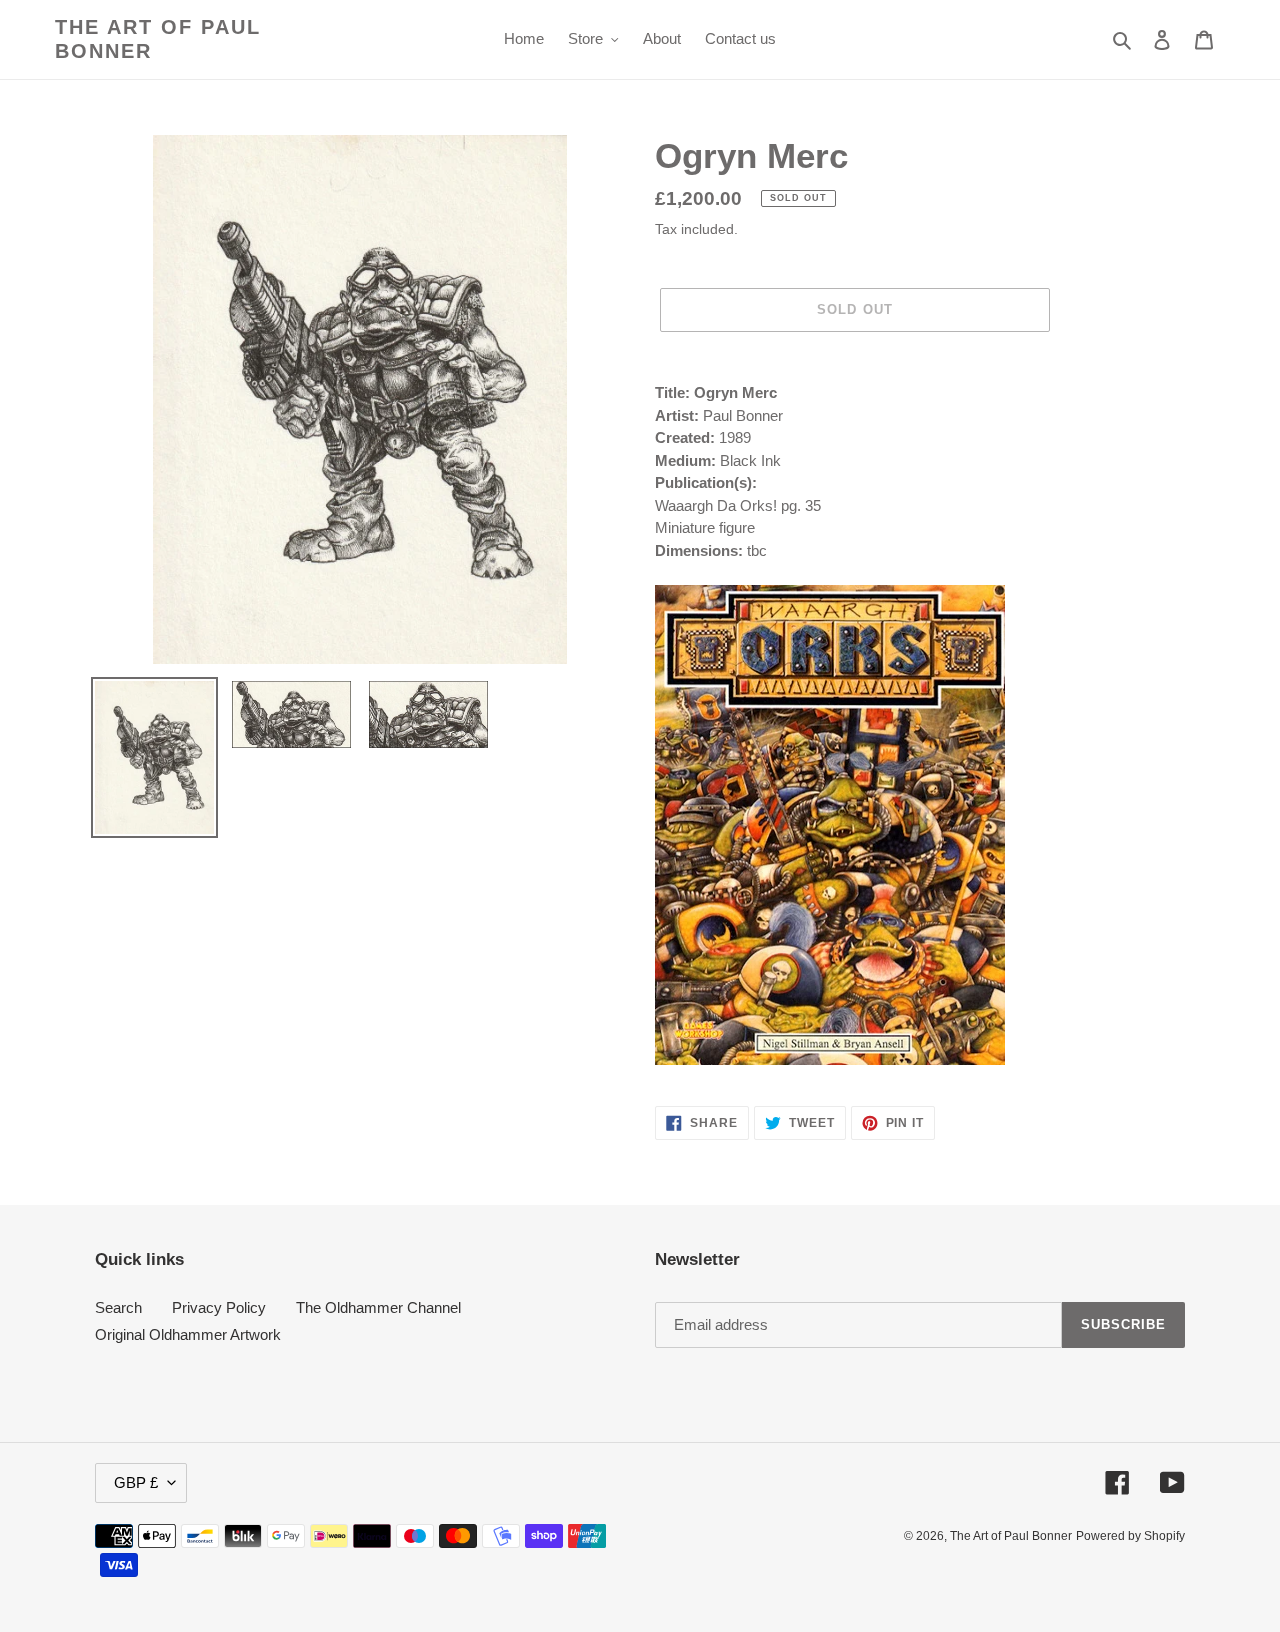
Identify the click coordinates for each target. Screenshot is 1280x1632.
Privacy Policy (219, 1307)
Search (118, 1307)
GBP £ (136, 1482)
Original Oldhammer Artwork (188, 1334)
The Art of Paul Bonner (158, 39)
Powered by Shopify (1130, 1536)
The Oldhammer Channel (378, 1307)
